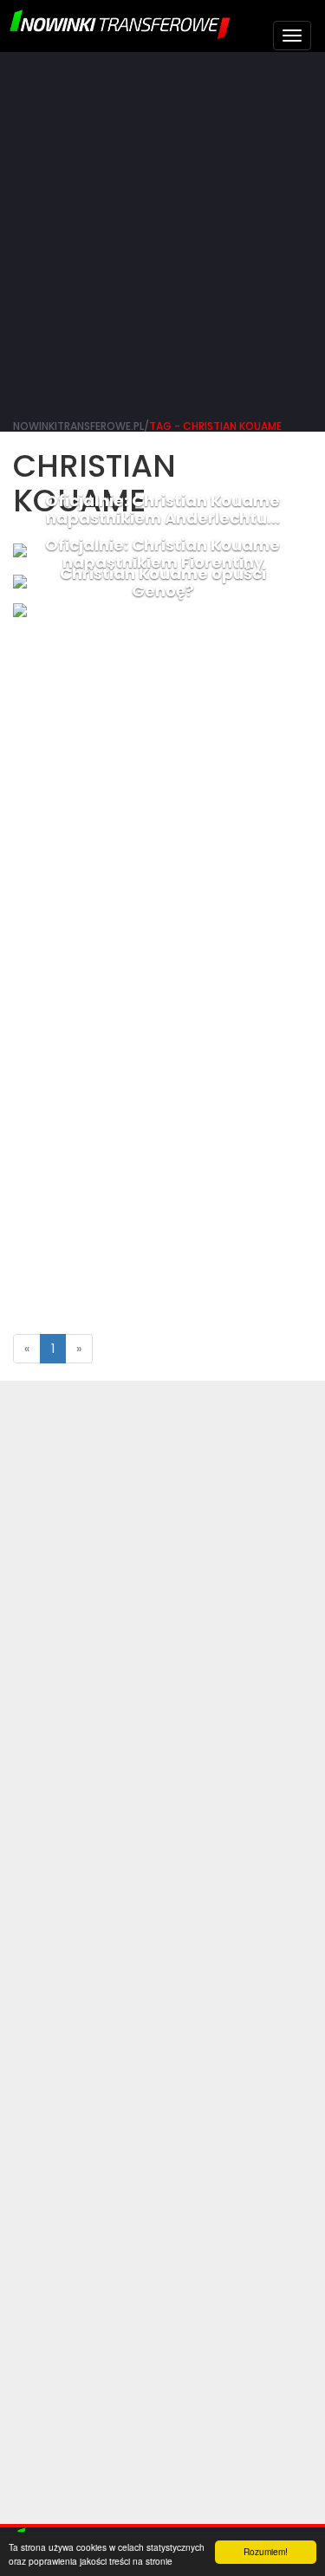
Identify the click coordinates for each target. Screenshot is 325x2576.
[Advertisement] (162, 232)
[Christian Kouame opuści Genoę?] (162, 610)
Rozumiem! (266, 2551)
